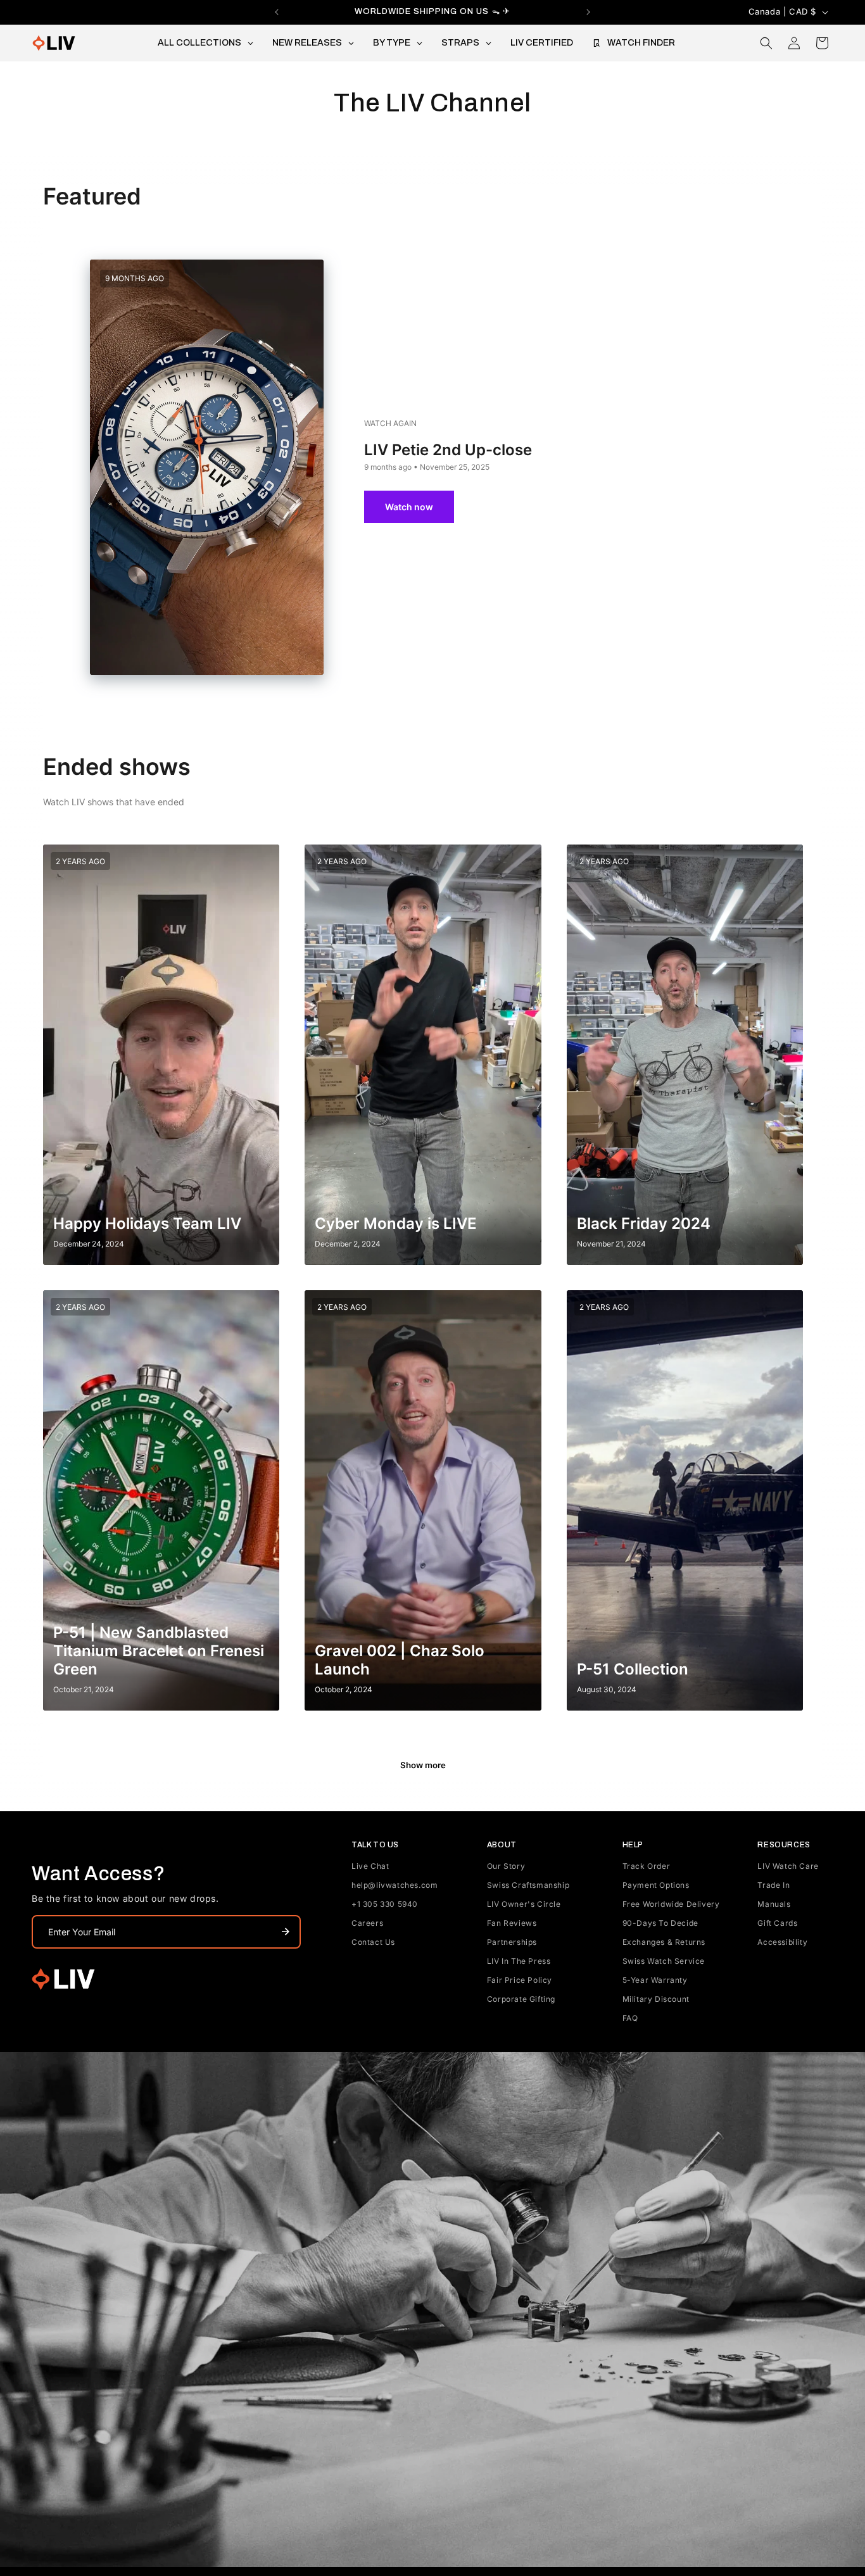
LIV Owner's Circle (524, 1904)
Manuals (774, 1904)
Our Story (506, 1866)
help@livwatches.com (395, 1885)
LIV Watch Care (788, 1866)
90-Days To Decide (660, 1923)
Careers (367, 1923)
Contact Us (373, 1942)
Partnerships (512, 1942)
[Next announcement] (588, 12)
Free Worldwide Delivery (671, 1904)
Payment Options (656, 1885)
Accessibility (782, 1942)
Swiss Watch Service (664, 1961)
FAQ (630, 2018)
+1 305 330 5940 (385, 1904)
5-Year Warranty (655, 1980)
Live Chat (370, 1866)
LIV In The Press (519, 1961)
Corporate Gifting (521, 1999)
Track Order (647, 1866)
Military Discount (656, 1999)
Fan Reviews (512, 1923)
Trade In (773, 1885)
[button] (766, 43)
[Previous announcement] (277, 12)
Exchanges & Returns (664, 1942)
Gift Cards (777, 1923)
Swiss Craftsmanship (528, 1885)
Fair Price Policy (520, 1980)
